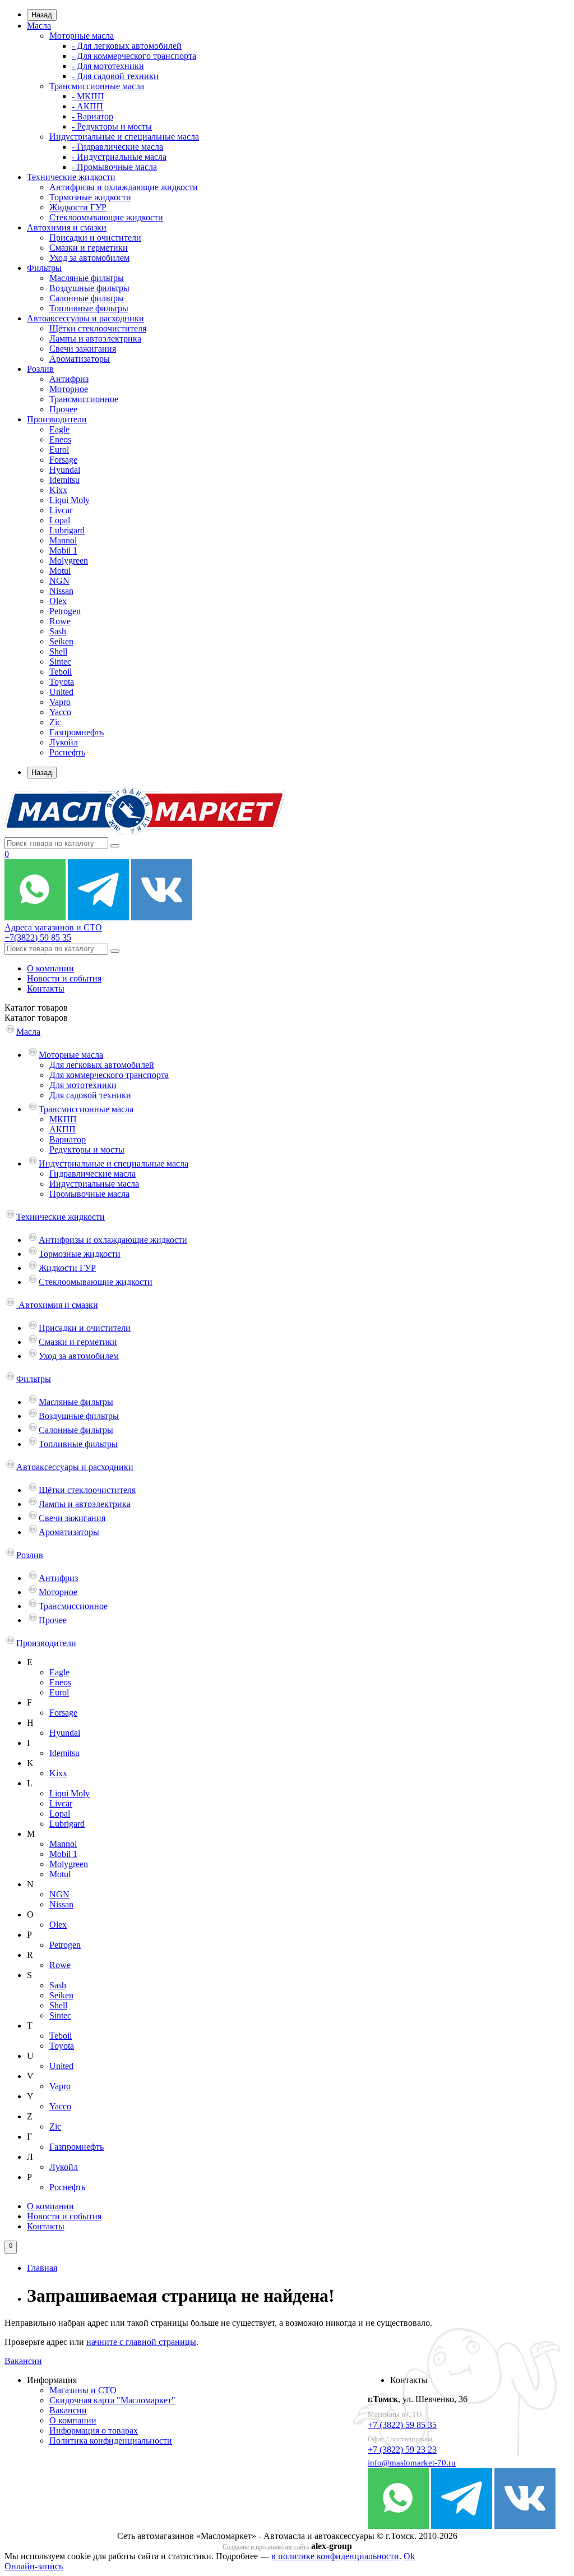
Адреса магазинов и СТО (53, 927)
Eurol (59, 450)
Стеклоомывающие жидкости (106, 217)
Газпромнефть (77, 732)
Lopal (60, 520)
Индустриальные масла (94, 1184)
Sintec (60, 662)
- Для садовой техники (115, 76)
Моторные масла (82, 36)
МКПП (63, 1119)
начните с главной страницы (141, 2342)
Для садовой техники (90, 1095)
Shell (58, 651)
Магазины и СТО (83, 2390)
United (61, 692)
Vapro (60, 702)
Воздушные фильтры (89, 288)
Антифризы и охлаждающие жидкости (124, 187)
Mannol (63, 540)
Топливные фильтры (89, 308)
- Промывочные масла (114, 167)
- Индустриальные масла (119, 157)
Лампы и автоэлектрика (95, 338)
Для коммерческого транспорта (109, 1075)
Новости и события (64, 978)
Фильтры (44, 268)
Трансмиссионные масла (97, 86)
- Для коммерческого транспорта (134, 56)
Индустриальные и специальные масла (124, 137)
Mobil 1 (63, 550)
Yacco (60, 712)
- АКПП (87, 106)
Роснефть (67, 752)
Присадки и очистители (95, 238)
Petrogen (65, 611)
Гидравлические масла (92, 1174)
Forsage (63, 460)
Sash (58, 631)
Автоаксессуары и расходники (85, 318)
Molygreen (69, 561)
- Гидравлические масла (117, 147)
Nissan (61, 591)
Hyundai (65, 470)
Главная (42, 2268)
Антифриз (69, 379)
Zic (55, 722)
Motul (60, 571)
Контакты (46, 989)
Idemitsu (64, 480)
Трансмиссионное (84, 399)
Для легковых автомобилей (102, 1065)
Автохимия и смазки (67, 227)
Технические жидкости (71, 177)
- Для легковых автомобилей (127, 46)
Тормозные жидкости (90, 197)
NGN (59, 581)
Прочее (63, 409)
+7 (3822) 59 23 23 (402, 2450)
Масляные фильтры (87, 278)
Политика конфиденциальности (111, 2441)
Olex (58, 601)
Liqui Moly (70, 500)
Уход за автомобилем (89, 258)
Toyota (62, 682)
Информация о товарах (94, 2430)
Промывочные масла (89, 1194)
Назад (42, 15)
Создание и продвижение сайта (266, 2547)
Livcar (61, 510)
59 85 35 (38, 937)
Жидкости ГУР (78, 207)
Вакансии (23, 2361)
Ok (409, 2556)
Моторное (69, 389)
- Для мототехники (108, 66)
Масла (39, 26)
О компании (50, 968)
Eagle (59, 429)
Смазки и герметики (89, 248)
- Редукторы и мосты (112, 126)
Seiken (61, 641)
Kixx (58, 490)
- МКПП (88, 96)
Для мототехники (83, 1085)
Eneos (60, 439)
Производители (57, 419)
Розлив (40, 369)
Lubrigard (67, 530)
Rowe (60, 621)
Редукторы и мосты (87, 1149)
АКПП (63, 1129)
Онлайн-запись (34, 2566)
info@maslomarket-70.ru (412, 2463)
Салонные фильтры (87, 298)
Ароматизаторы (80, 359)
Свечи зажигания (83, 349)
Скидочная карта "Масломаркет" (112, 2400)
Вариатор (68, 1139)
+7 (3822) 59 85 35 (402, 2425)
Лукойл (64, 742)
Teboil (61, 672)
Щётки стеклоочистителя (98, 328)
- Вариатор (92, 116)
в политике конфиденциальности (335, 2556)
